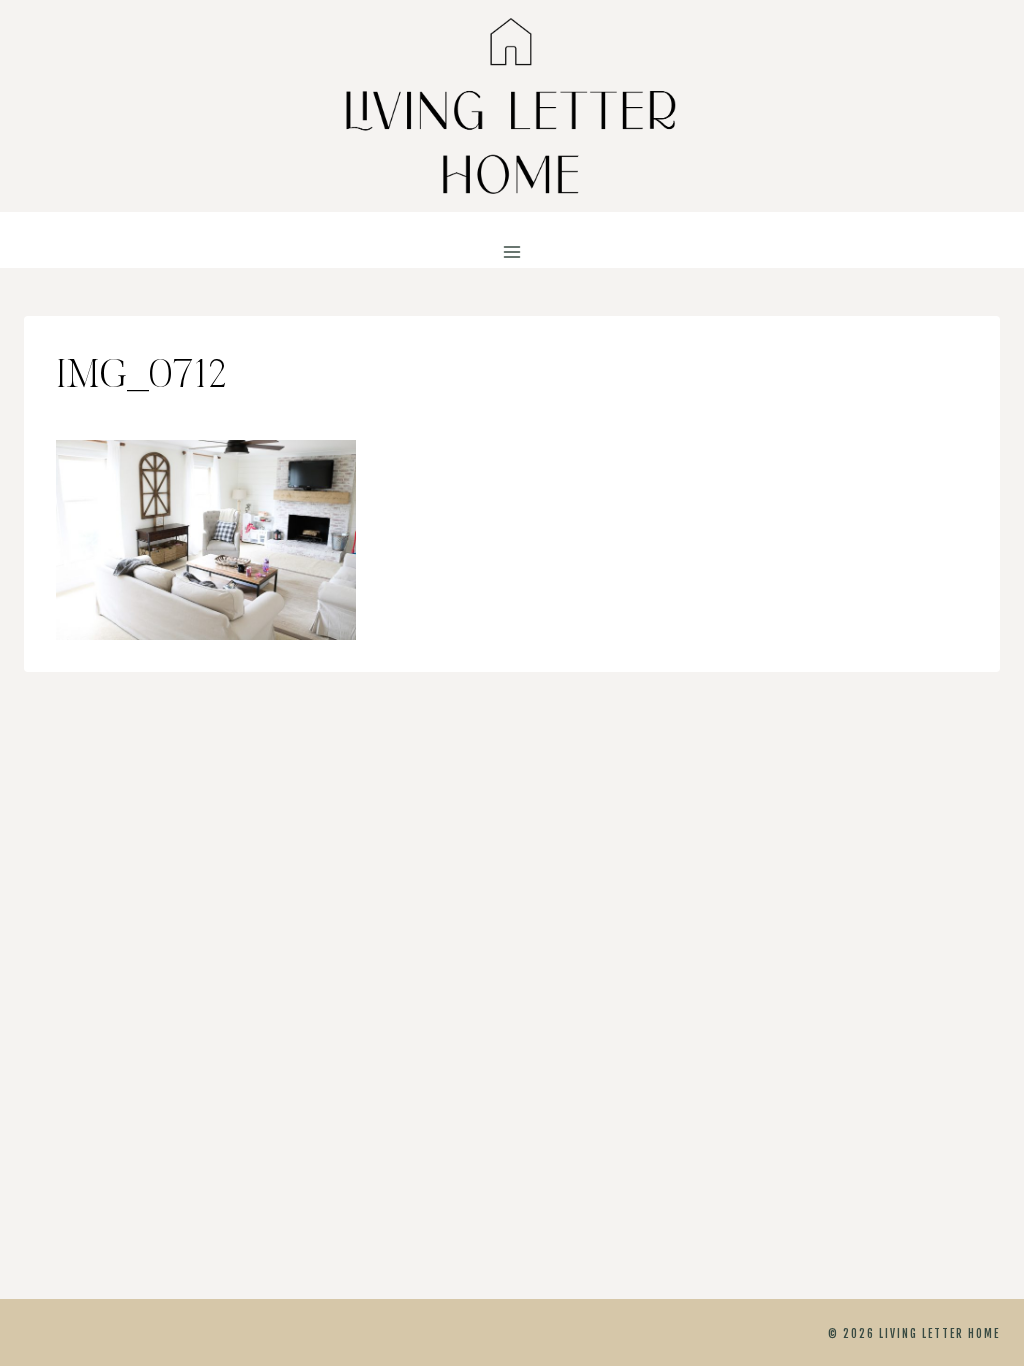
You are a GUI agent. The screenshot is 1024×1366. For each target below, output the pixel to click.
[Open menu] (512, 252)
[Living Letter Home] (512, 106)
